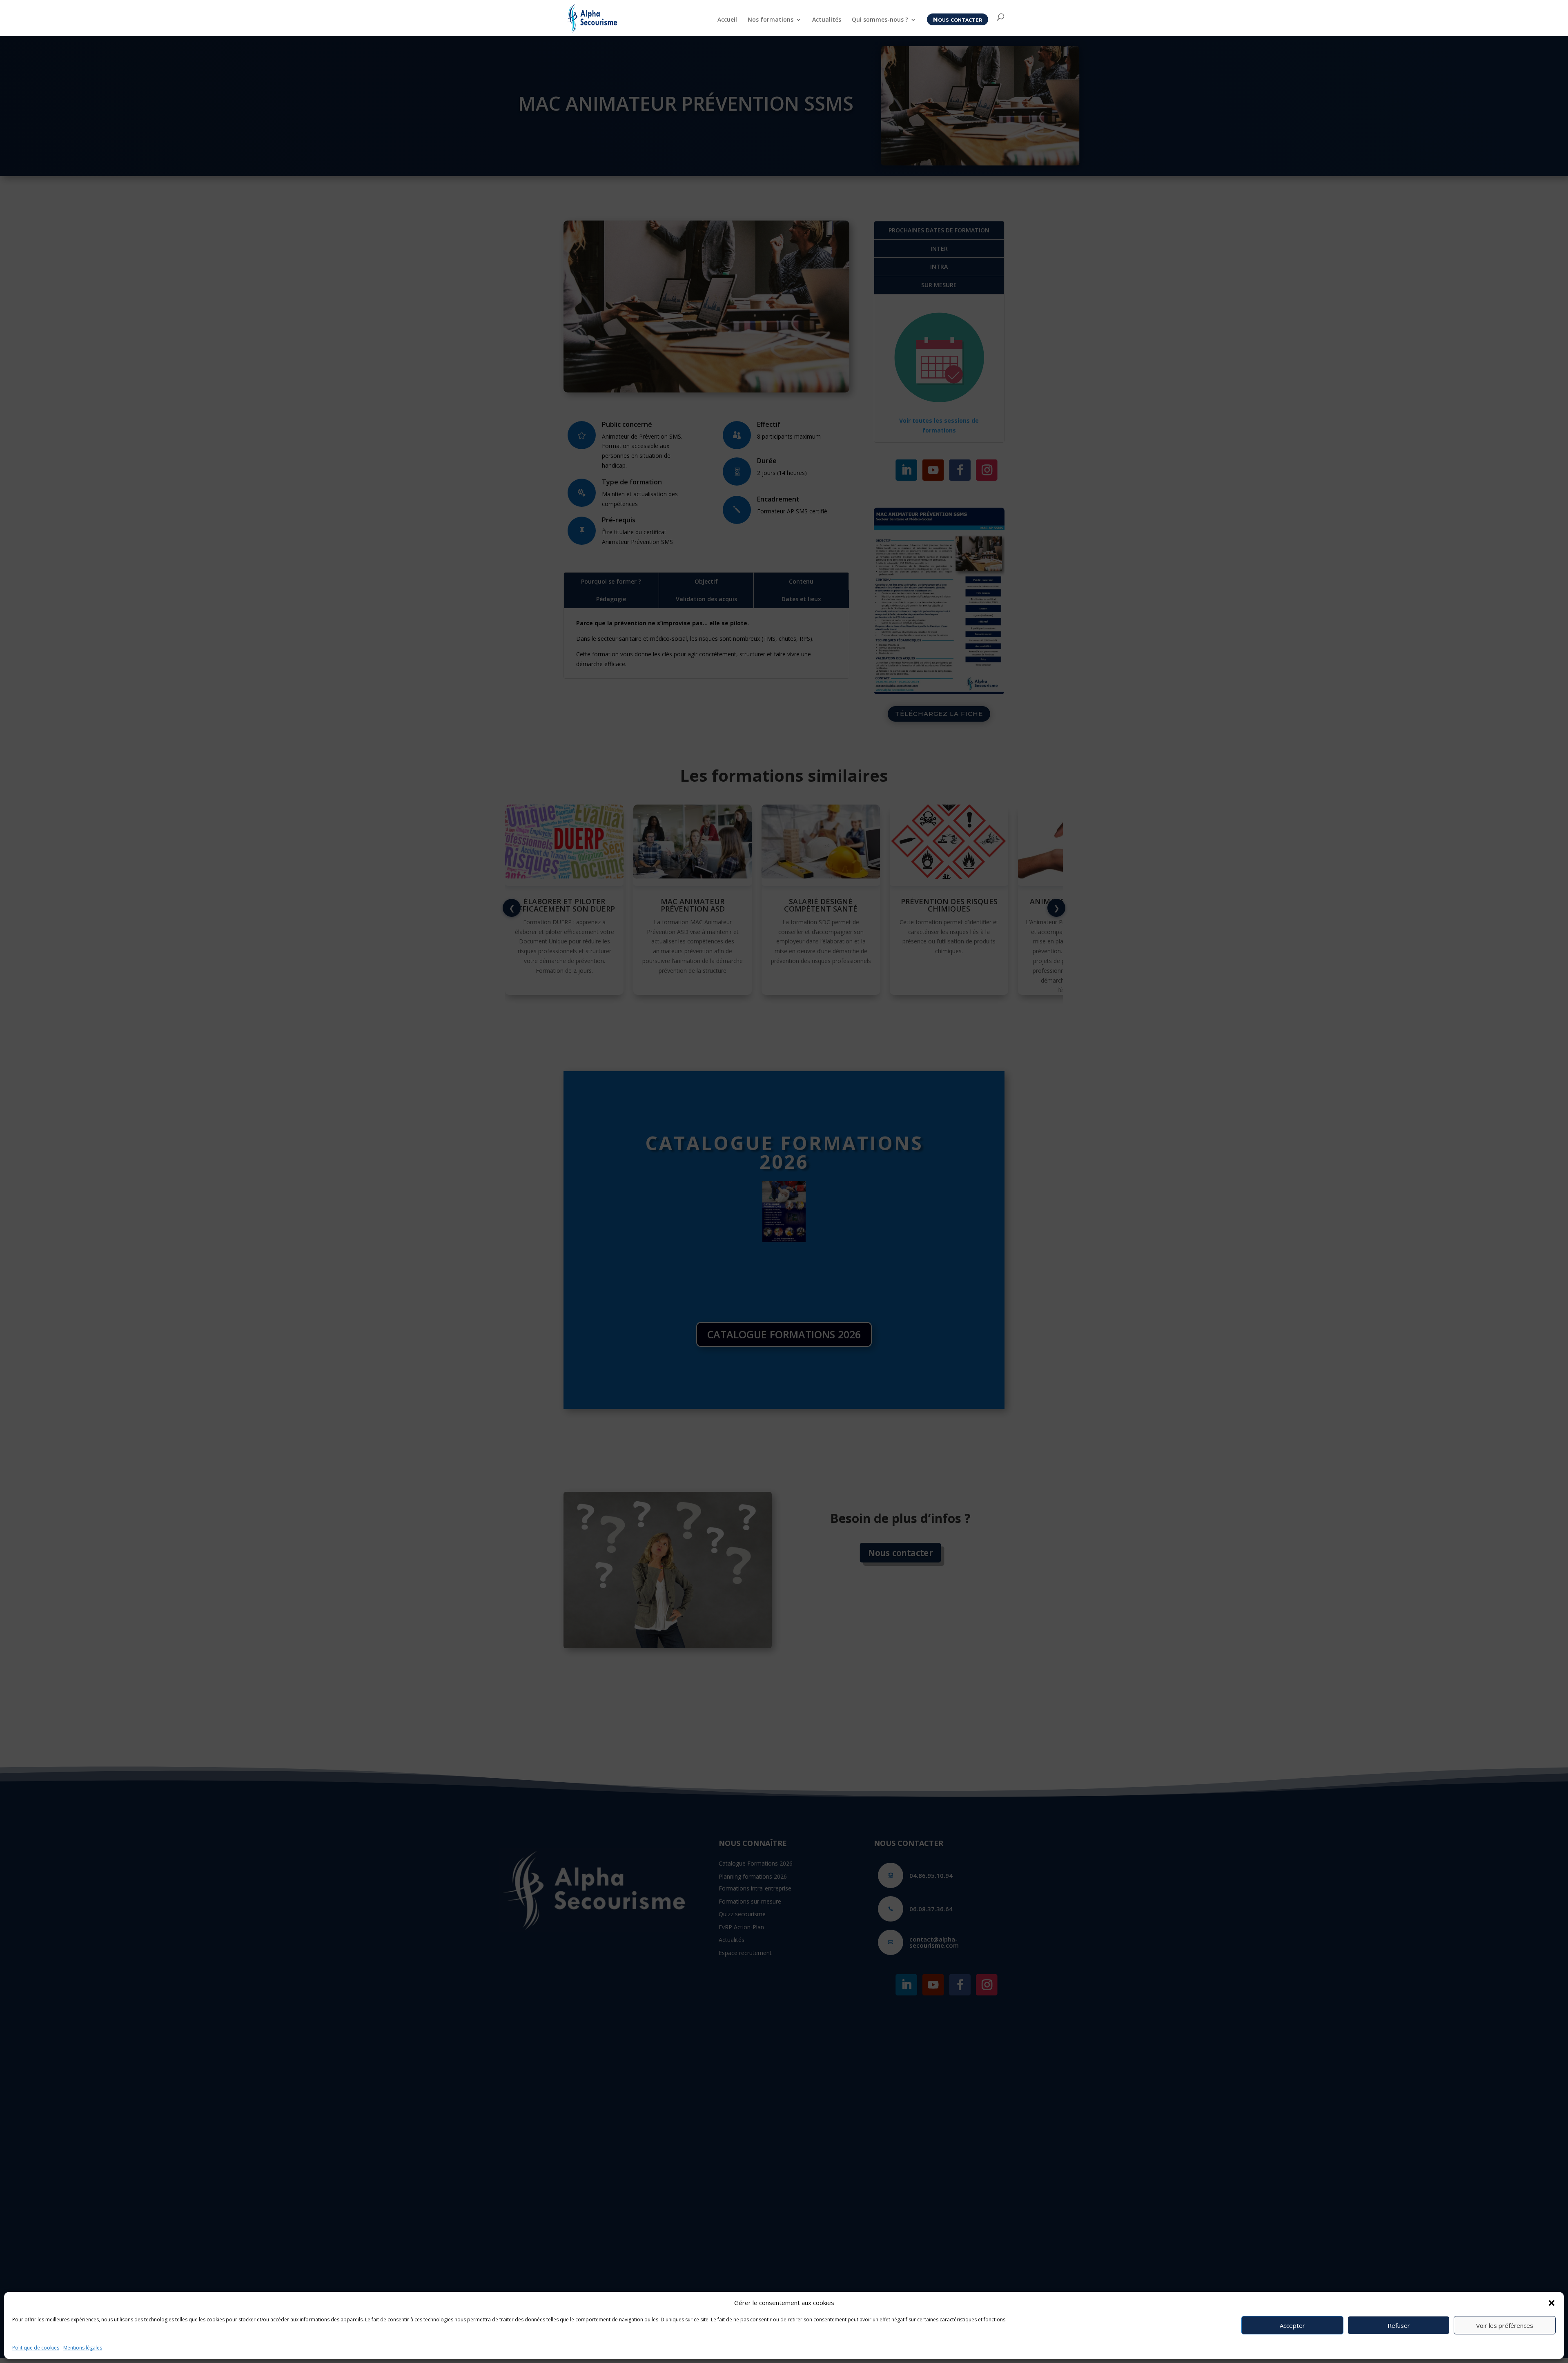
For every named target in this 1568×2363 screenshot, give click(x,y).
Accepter (1292, 2325)
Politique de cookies (36, 2348)
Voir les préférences (1505, 2325)
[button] (1552, 2303)
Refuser (1399, 2325)
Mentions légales (83, 2348)
